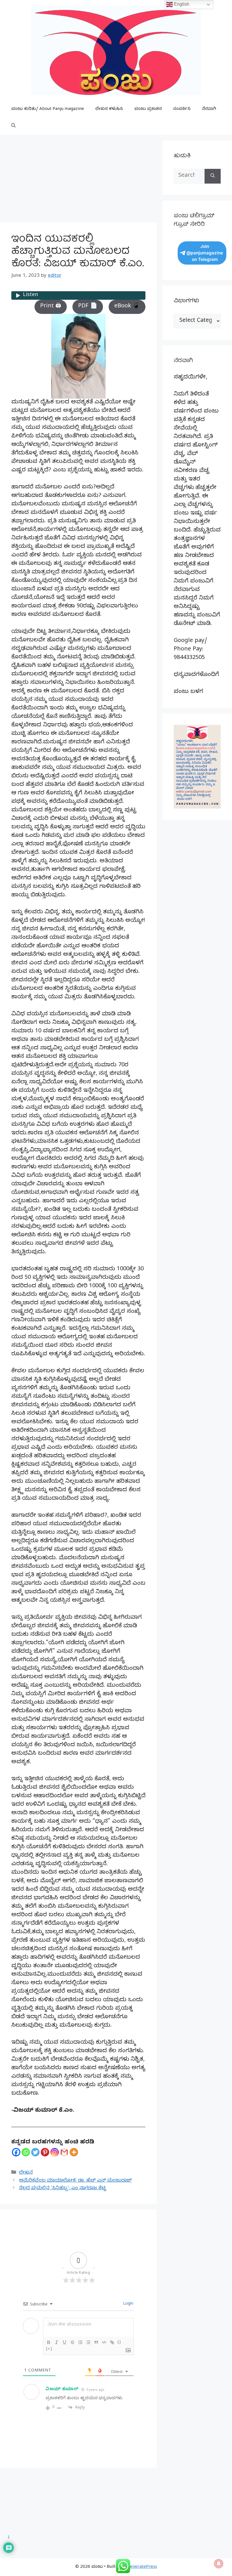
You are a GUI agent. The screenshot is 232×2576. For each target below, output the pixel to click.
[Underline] (65, 2342)
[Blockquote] (96, 2342)
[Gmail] (64, 2152)
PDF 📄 (88, 307)
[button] (13, 126)
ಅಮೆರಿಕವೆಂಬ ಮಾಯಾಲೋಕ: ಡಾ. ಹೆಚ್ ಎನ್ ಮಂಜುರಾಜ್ (75, 2181)
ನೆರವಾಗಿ (209, 109)
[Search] (213, 176)
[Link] (112, 2342)
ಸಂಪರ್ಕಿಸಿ (182, 109)
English (181, 4)
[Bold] (49, 2342)
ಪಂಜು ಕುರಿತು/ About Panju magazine (48, 109)
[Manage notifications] (219, 2564)
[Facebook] (16, 2152)
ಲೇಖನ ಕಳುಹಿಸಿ (109, 109)
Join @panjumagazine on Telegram (205, 253)
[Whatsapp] (26, 2152)
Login (128, 2304)
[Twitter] (35, 2152)
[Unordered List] (88, 2342)
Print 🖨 (51, 307)
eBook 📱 (127, 307)
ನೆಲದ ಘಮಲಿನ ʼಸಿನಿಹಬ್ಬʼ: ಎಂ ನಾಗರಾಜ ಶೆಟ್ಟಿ (63, 2189)
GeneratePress (142, 2567)
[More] (74, 2152)
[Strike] (72, 2342)
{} (119, 2342)
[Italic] (57, 2342)
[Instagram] (55, 2152)
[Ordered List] (80, 2342)
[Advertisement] (78, 180)
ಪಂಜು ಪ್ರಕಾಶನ (148, 109)
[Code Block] (104, 2342)
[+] (49, 2349)
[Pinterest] (45, 2152)
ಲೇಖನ (26, 2173)
